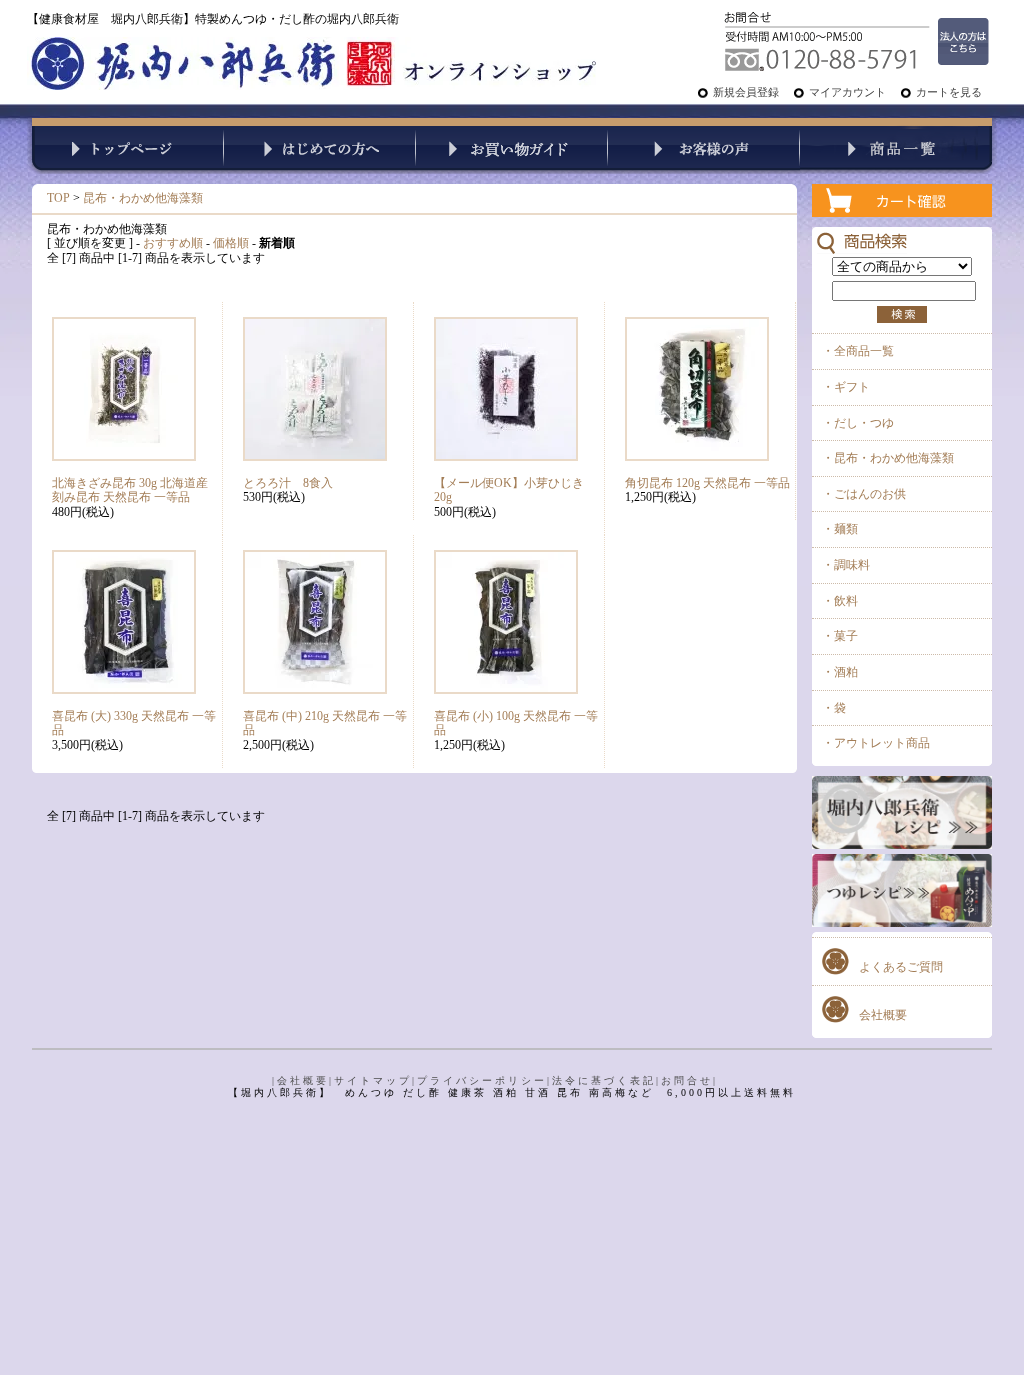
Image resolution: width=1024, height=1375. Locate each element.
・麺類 (840, 529)
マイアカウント (847, 92)
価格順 (231, 243)
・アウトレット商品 (876, 743)
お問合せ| (689, 1080)
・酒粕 (840, 672)
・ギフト (846, 387)
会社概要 (883, 1015)
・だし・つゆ (858, 423)
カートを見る (949, 92)
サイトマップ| (375, 1080)
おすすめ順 (173, 243)
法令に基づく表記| (606, 1080)
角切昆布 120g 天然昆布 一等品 (707, 483)
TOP (58, 198)
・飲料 (840, 601)
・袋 (834, 708)
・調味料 (846, 565)
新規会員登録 (746, 92)
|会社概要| (303, 1080)
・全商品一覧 (858, 351)
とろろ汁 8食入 (288, 483)
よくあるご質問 (901, 967)
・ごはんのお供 (864, 494)
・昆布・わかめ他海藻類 (888, 458)
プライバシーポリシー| (484, 1080)
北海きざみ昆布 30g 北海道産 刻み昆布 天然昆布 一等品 (130, 490)
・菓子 (840, 636)
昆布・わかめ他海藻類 (143, 198)
